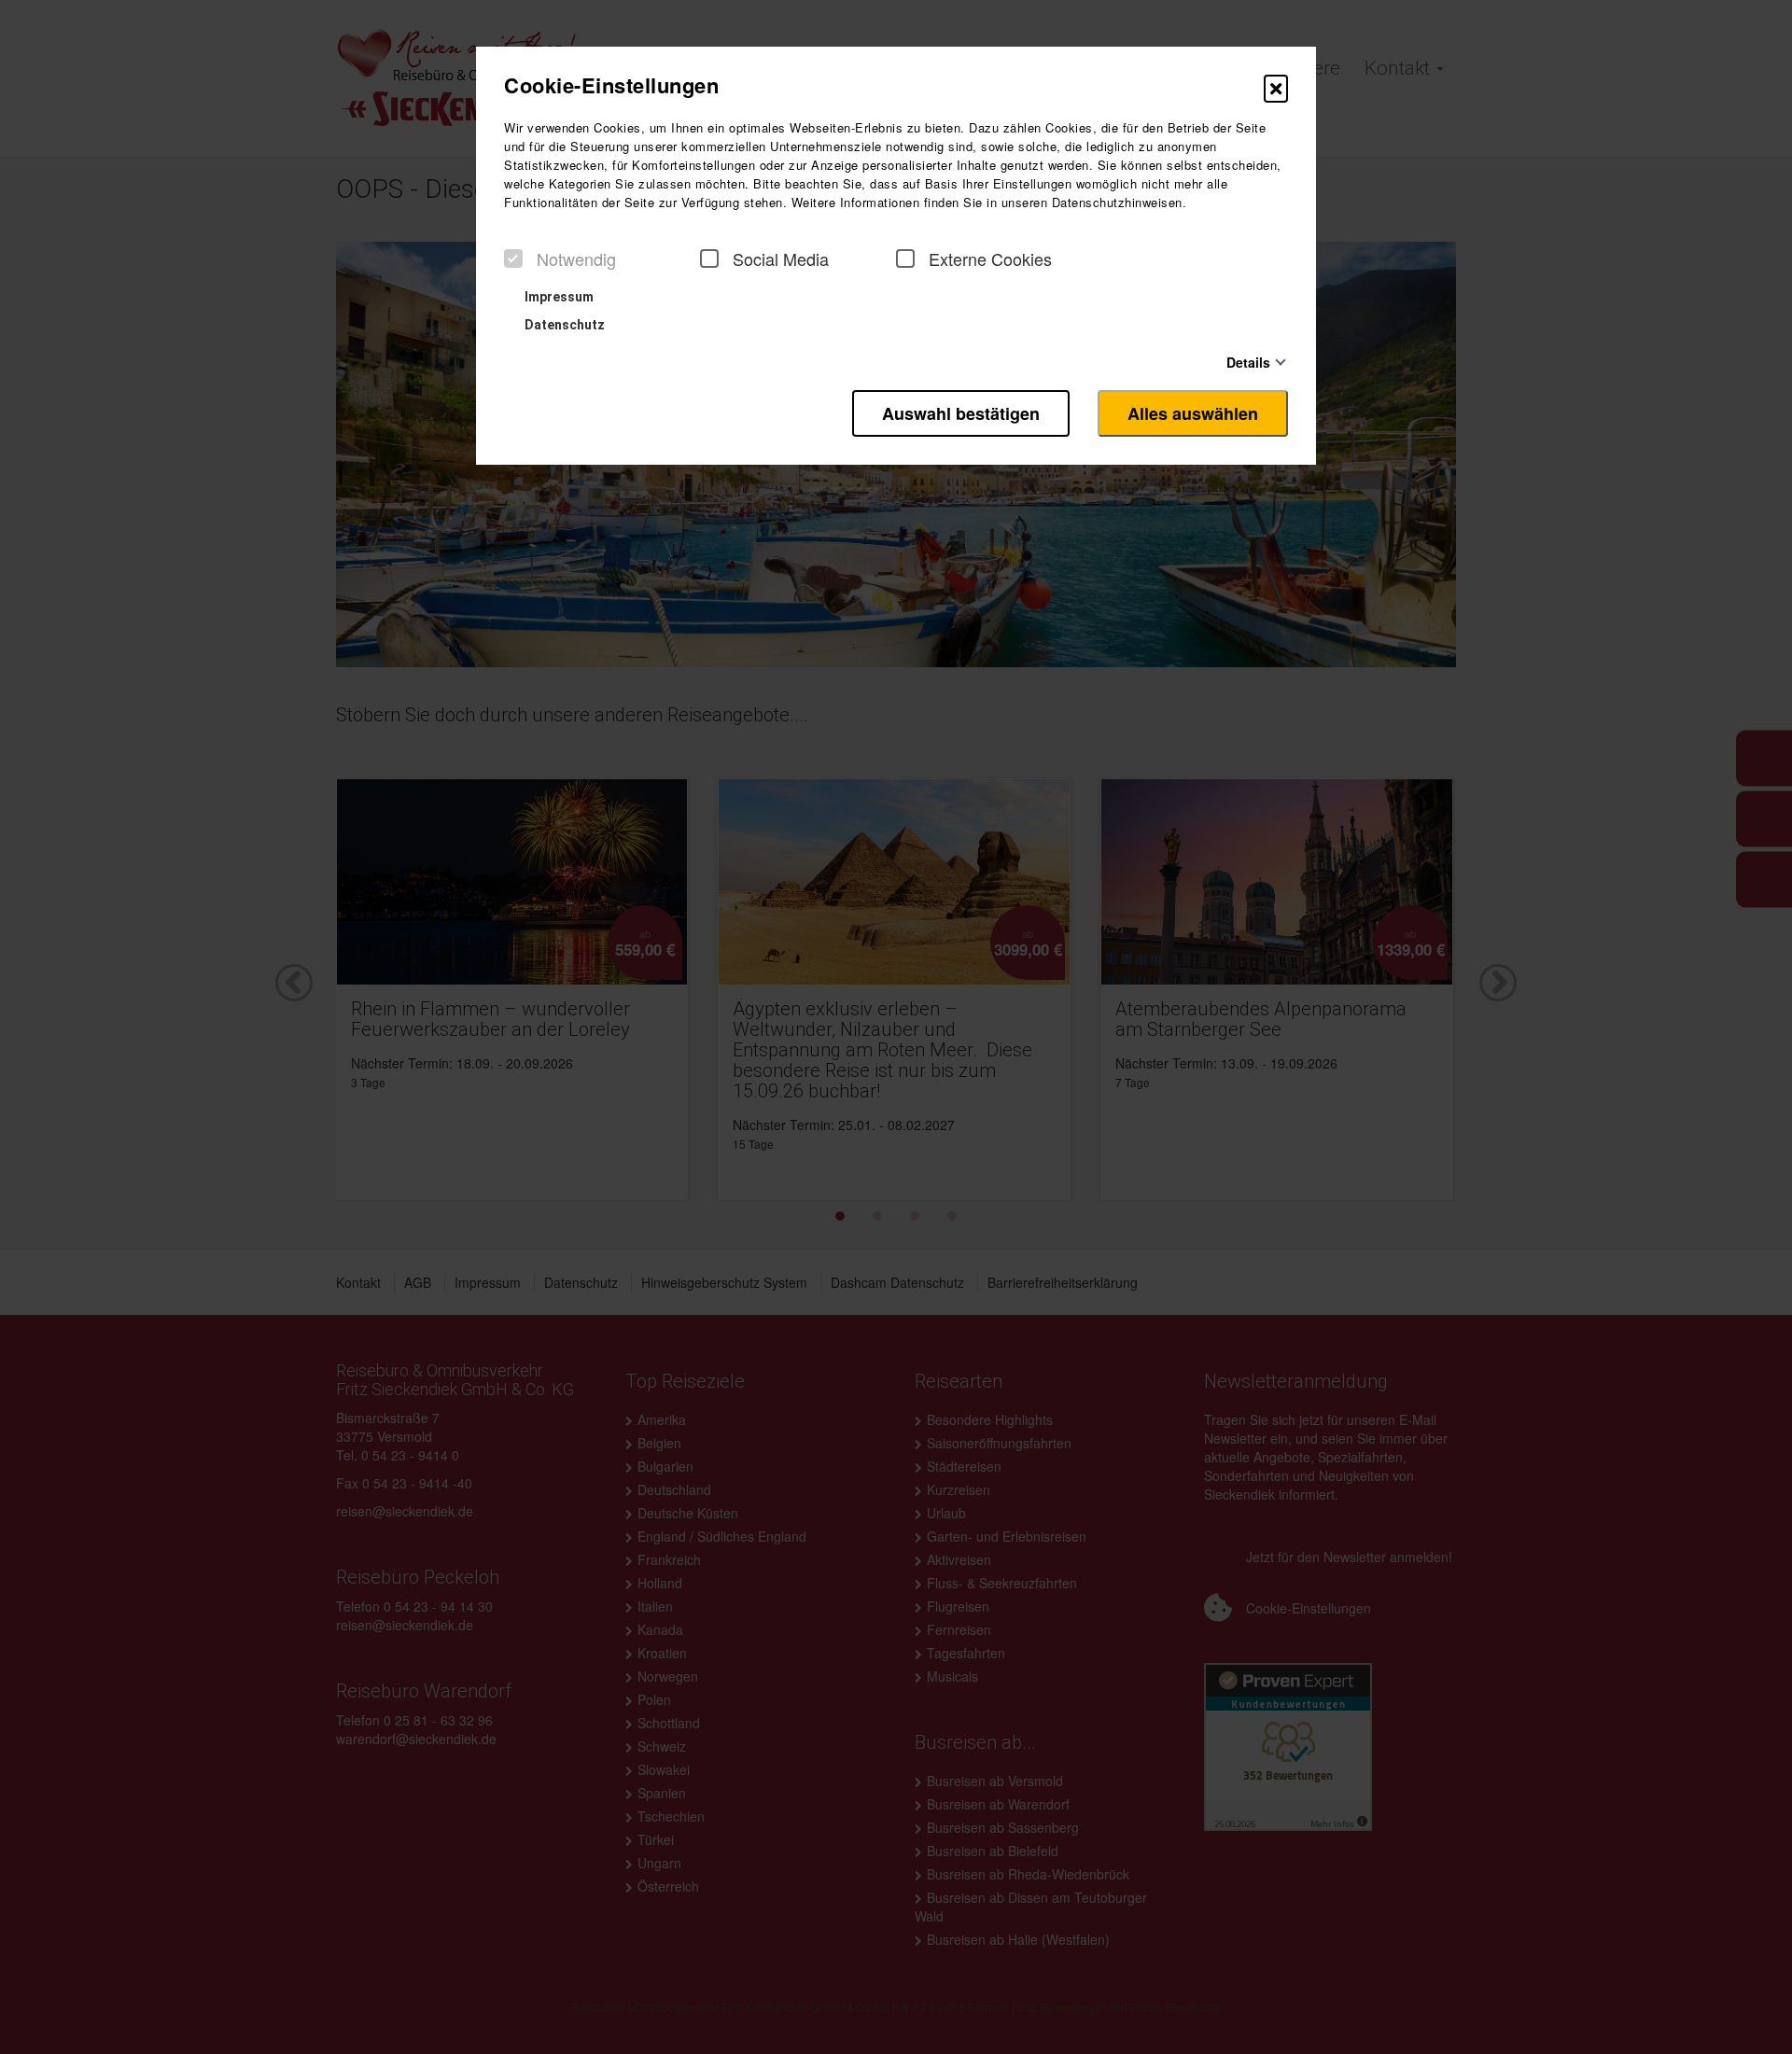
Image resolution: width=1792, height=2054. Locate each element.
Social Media (781, 258)
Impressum (558, 297)
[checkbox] (513, 258)
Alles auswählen (1193, 413)
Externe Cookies (990, 258)
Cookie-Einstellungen (611, 85)
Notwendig (576, 258)
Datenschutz (563, 325)
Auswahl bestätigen (961, 413)
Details (1248, 362)
